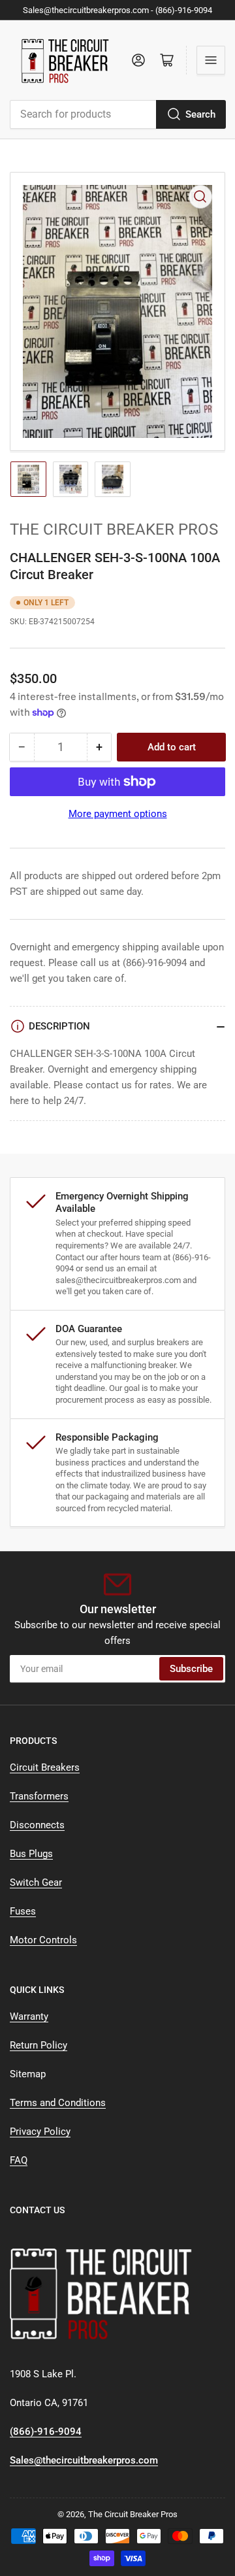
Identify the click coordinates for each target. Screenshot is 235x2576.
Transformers (39, 1796)
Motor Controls (43, 1940)
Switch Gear (36, 1882)
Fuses (23, 1911)
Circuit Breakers (45, 1767)
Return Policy (39, 2045)
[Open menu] (211, 60)
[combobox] (117, 114)
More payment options (118, 814)
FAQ (19, 2160)
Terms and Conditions (58, 2103)
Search (200, 114)
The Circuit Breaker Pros (114, 529)
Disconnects (37, 1825)
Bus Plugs (31, 1854)
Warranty (29, 2016)
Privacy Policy (40, 2132)
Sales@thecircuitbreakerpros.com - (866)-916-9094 (117, 10)
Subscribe (191, 1669)
